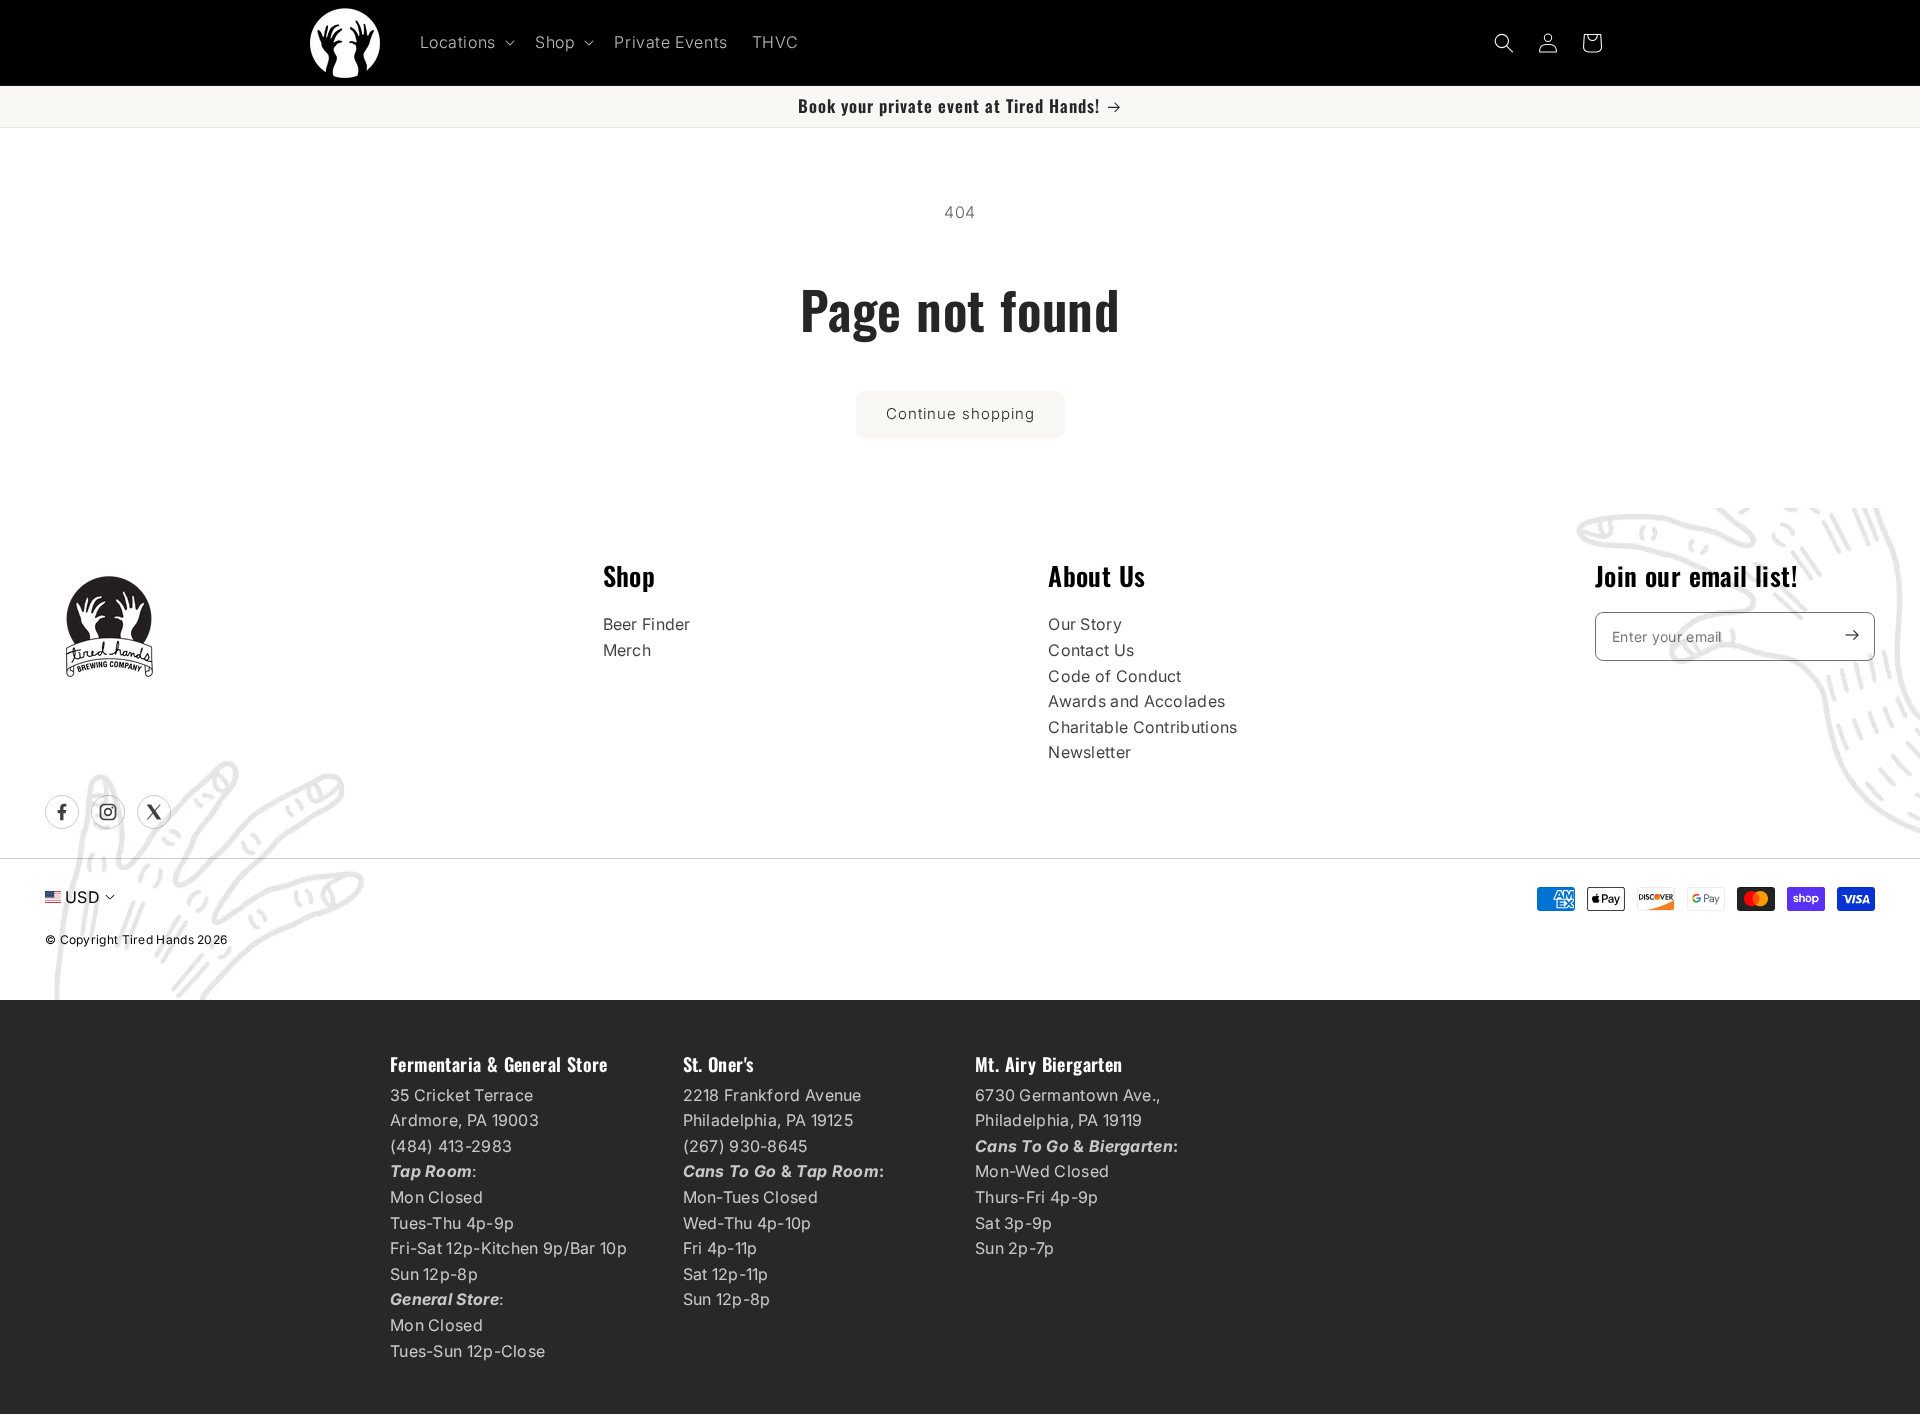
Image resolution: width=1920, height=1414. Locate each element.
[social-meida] (62, 812)
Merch (627, 650)
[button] (465, 42)
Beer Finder (647, 624)
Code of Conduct (1115, 676)
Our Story (1085, 624)
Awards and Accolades (1136, 701)
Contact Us (1091, 650)
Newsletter (1089, 752)
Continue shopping (960, 413)
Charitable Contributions (1142, 727)
